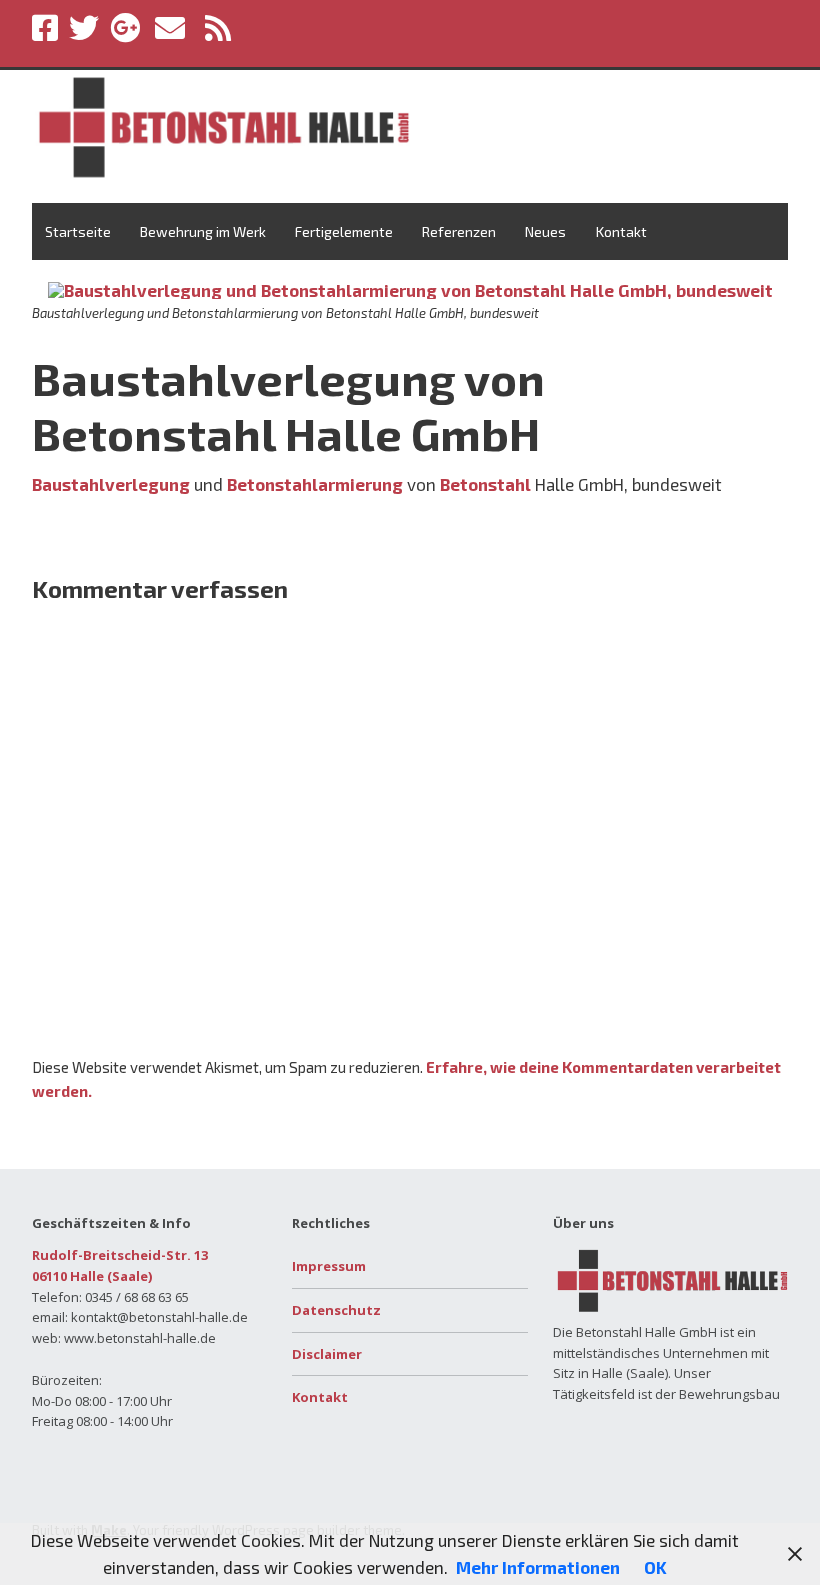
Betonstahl (485, 484)
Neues (545, 231)
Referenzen (459, 231)
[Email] (170, 28)
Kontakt (621, 231)
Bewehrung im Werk (203, 231)
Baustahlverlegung (111, 484)
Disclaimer (327, 1354)
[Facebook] (47, 28)
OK (655, 1567)
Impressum (329, 1266)
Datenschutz (336, 1310)
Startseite (78, 231)
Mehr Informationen (538, 1567)
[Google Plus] (125, 28)
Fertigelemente (344, 231)
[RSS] (219, 28)
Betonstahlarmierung (315, 484)
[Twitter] (84, 28)
